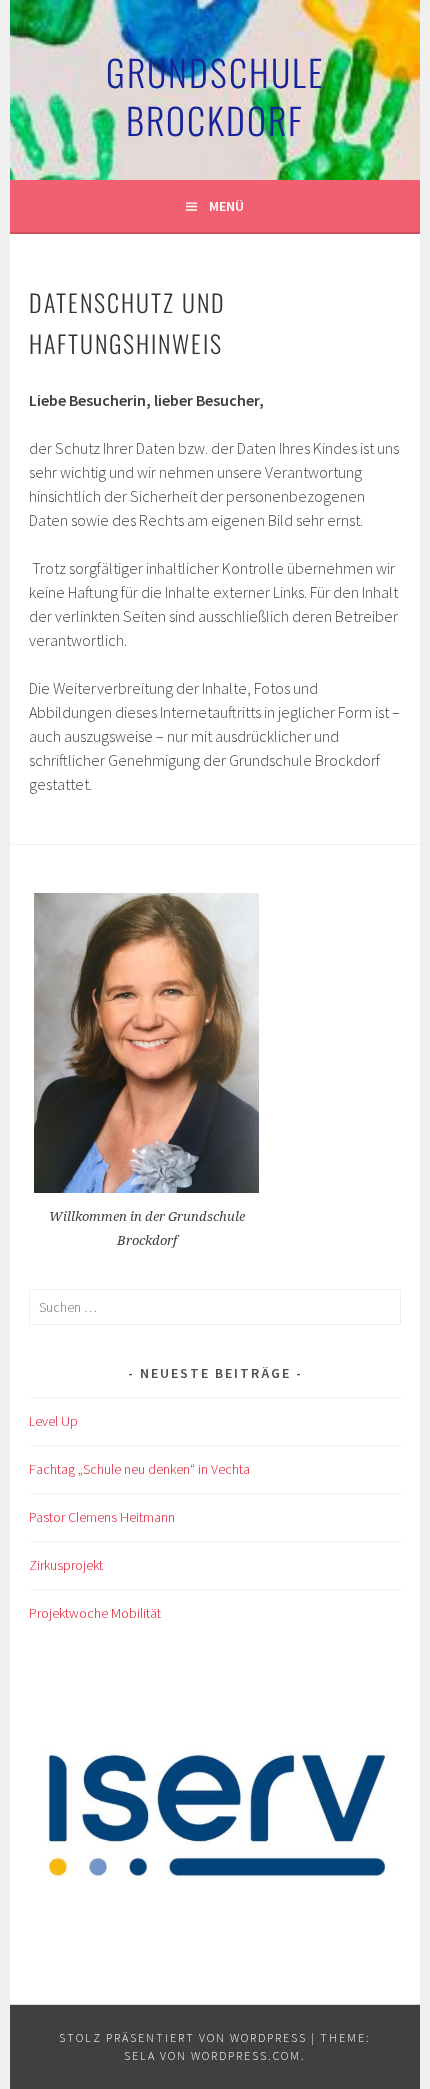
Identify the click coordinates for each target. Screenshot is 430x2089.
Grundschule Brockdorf (215, 95)
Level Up (53, 1421)
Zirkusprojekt (66, 1565)
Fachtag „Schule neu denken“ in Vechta (139, 1469)
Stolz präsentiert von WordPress (183, 2037)
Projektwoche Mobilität (95, 1613)
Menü (226, 206)
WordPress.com (246, 2055)
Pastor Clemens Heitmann (102, 1517)
